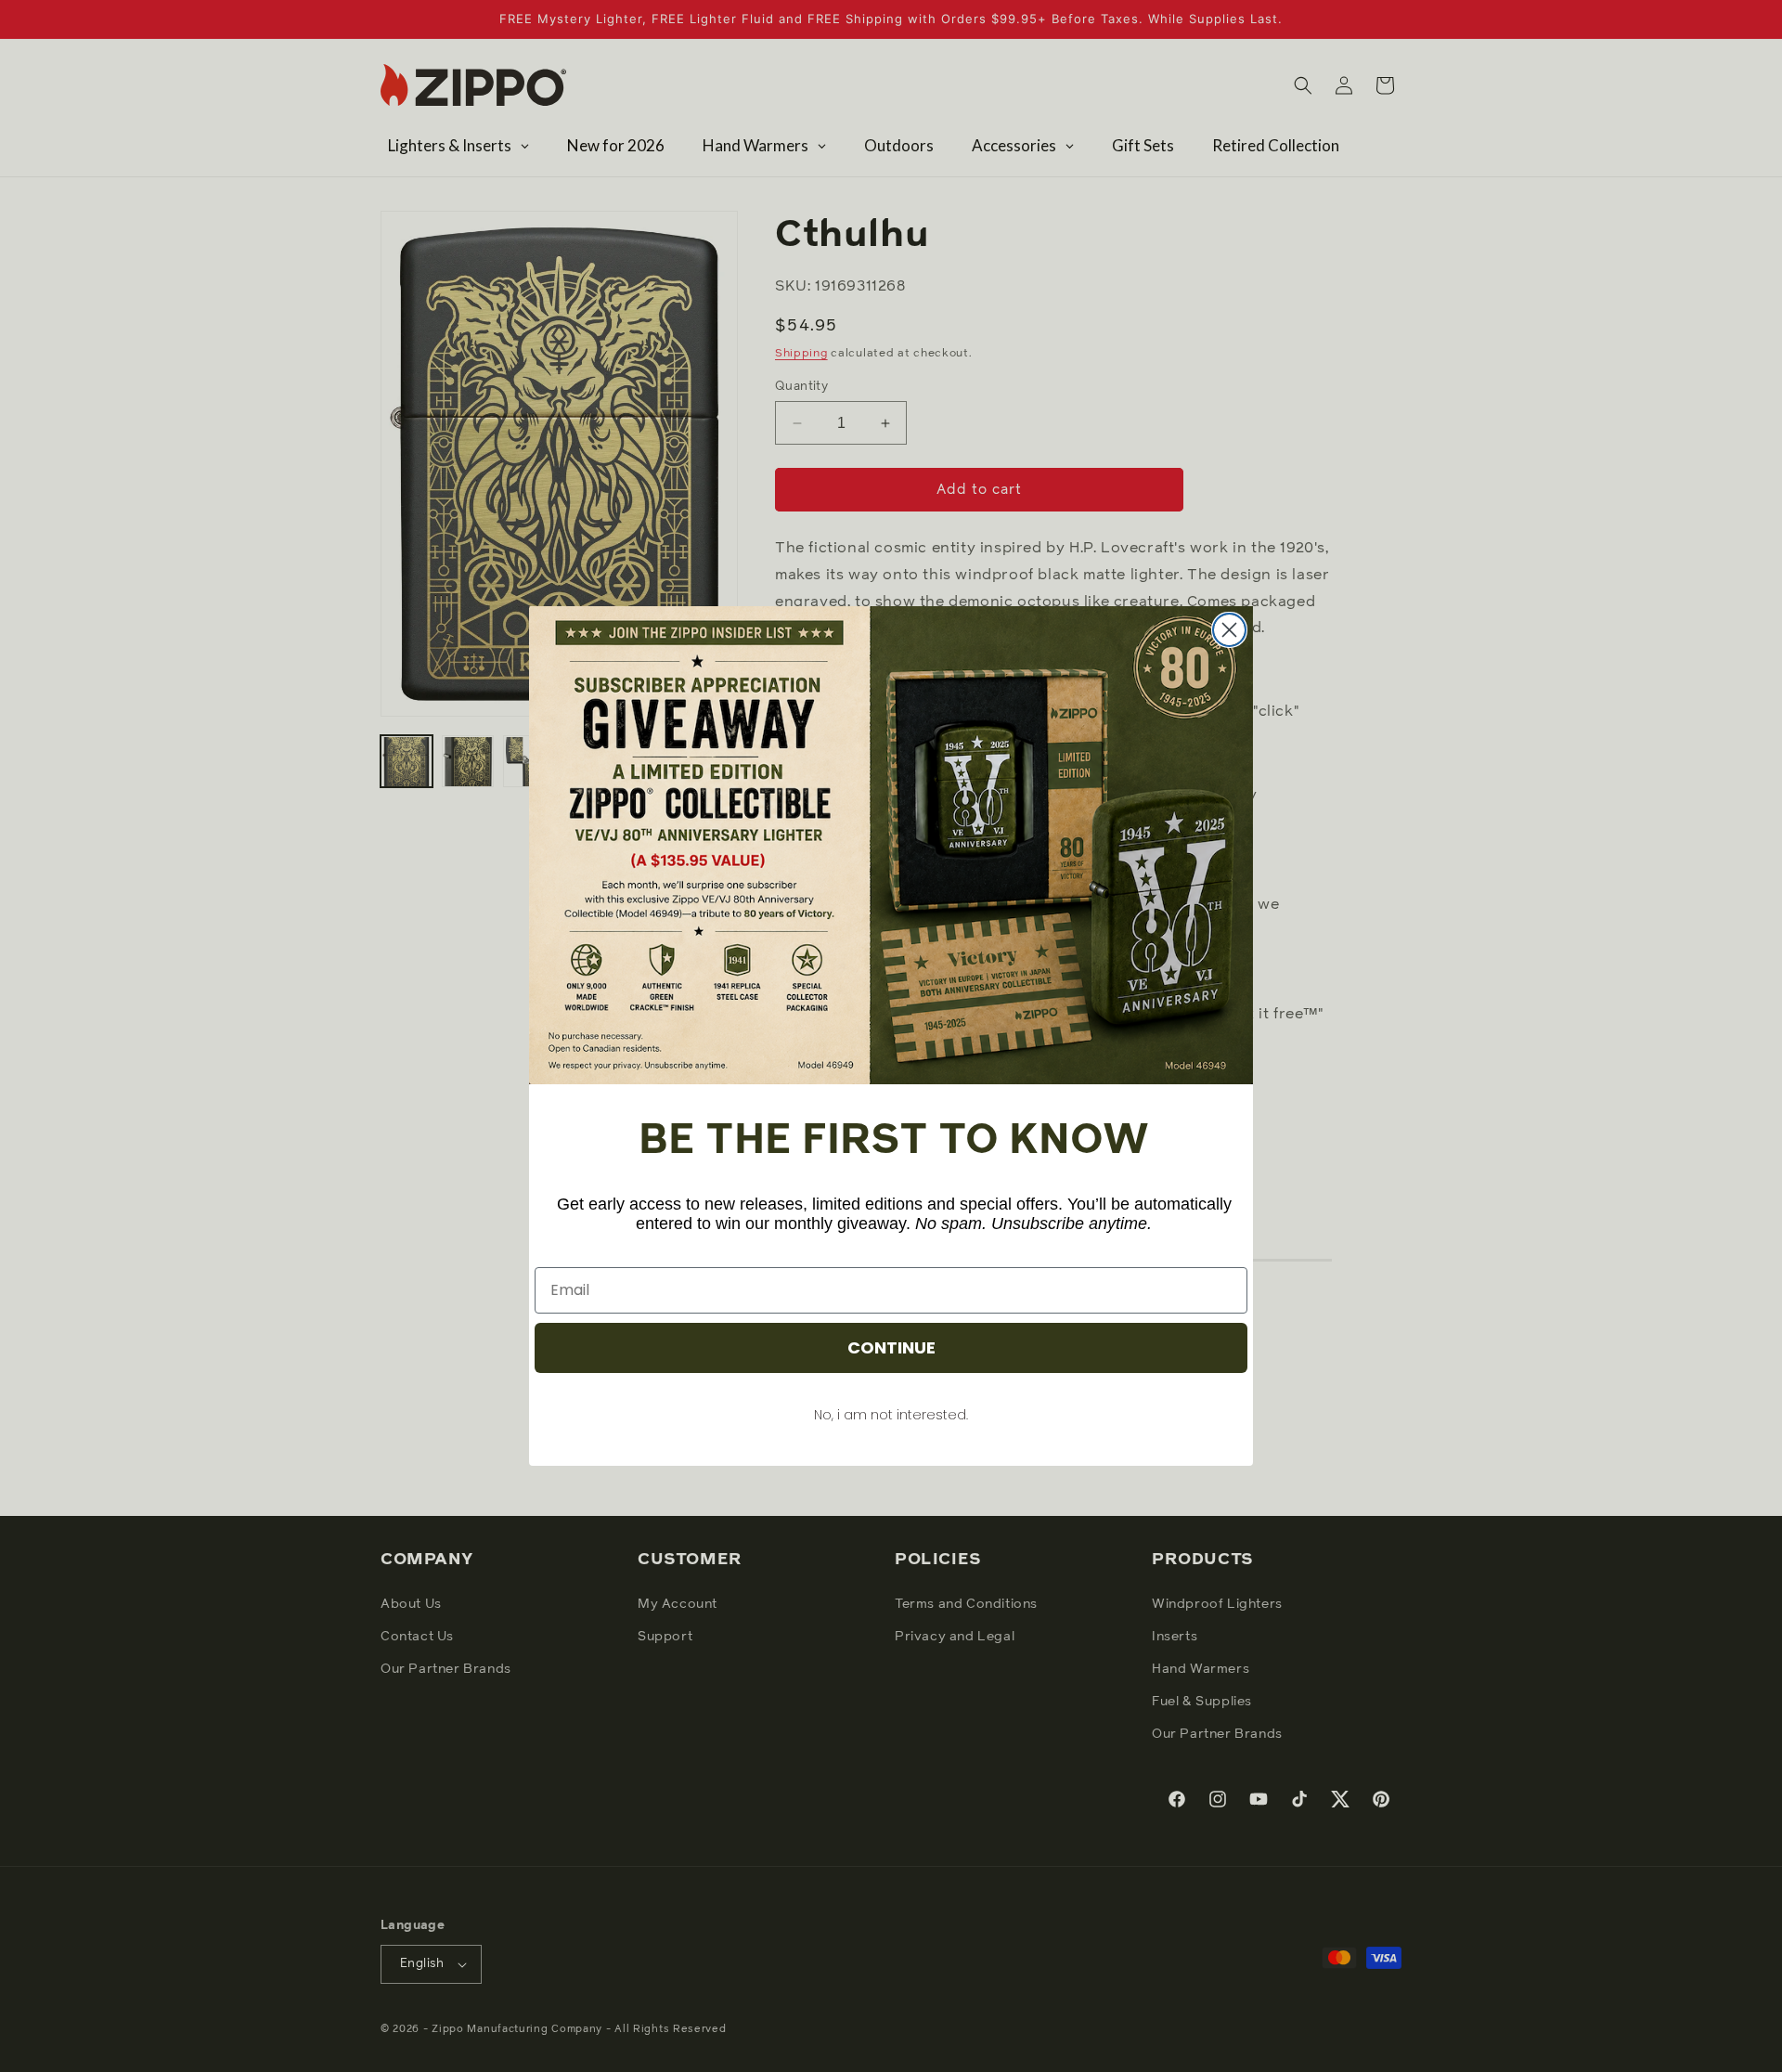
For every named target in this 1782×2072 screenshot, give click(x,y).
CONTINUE (891, 1347)
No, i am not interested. (891, 1415)
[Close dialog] (1229, 630)
